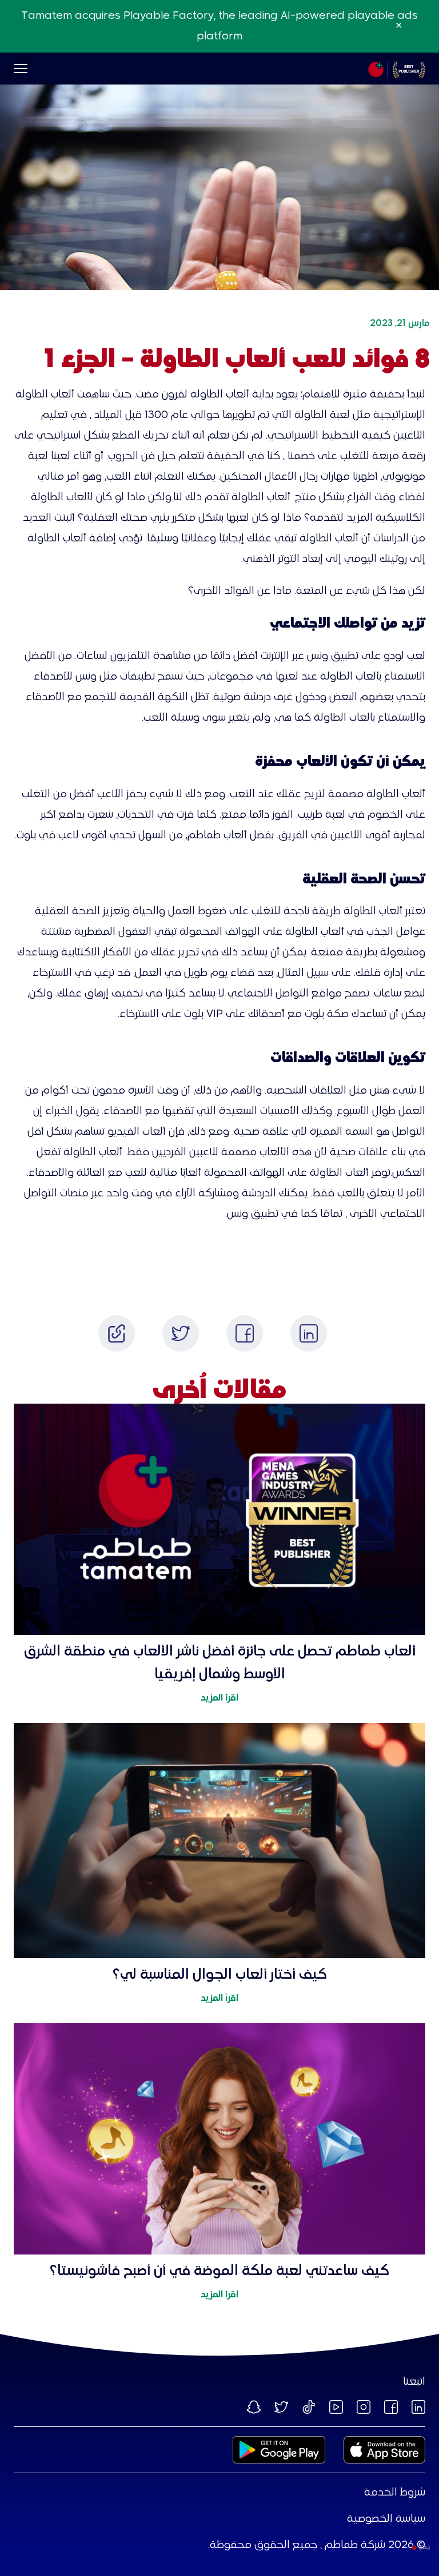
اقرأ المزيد (219, 1698)
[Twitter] (181, 1333)
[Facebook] (245, 1333)
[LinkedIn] (309, 1333)
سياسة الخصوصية (386, 2519)
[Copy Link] (117, 1333)
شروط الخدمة (395, 2493)
